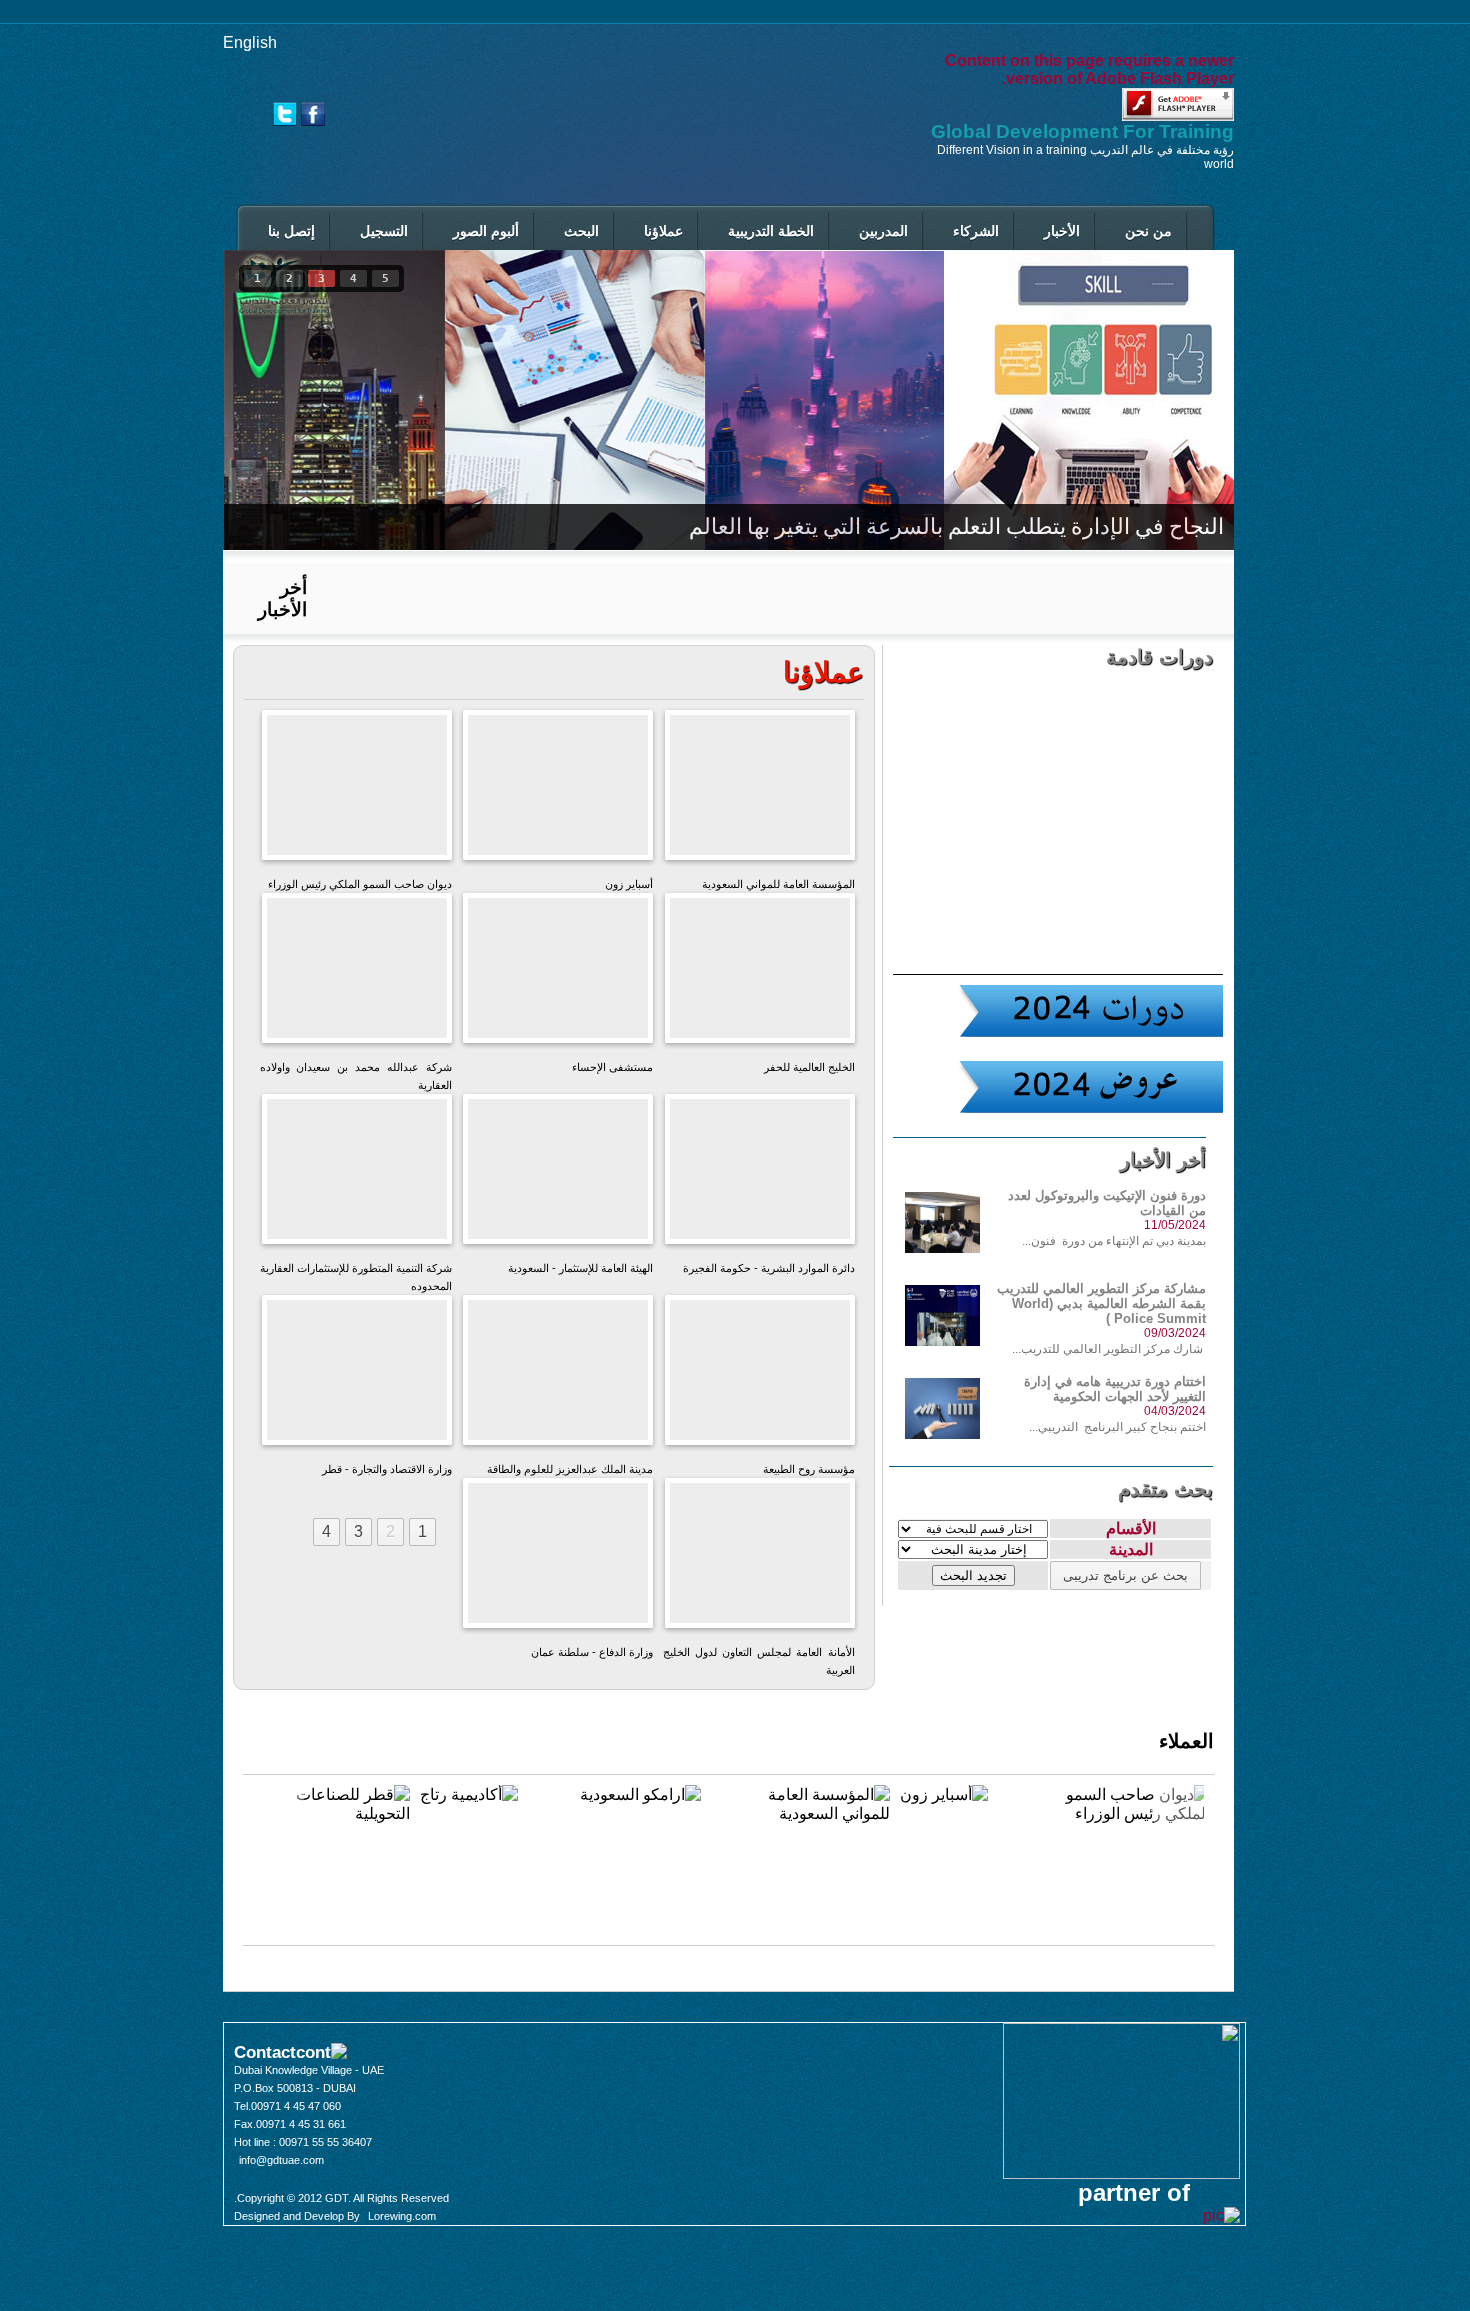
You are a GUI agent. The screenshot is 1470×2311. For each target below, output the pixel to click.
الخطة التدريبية (771, 231)
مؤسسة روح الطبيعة (760, 1367)
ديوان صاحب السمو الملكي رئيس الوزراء (356, 790)
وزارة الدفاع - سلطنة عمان (558, 1558)
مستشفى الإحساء (558, 965)
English (250, 42)
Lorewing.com (402, 2216)
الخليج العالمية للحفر (760, 965)
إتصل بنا (291, 231)
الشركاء (976, 231)
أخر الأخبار (282, 598)
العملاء (1186, 1741)
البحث (581, 231)
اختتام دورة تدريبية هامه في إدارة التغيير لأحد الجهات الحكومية (1115, 1389)
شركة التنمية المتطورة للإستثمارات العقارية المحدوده (356, 1182)
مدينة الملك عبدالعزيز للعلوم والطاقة (558, 1375)
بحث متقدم (1165, 1489)
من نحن (1148, 231)
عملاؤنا (663, 231)
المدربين (883, 231)
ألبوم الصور (486, 231)
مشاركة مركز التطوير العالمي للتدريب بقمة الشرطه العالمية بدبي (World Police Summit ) (1101, 1303)
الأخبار (1062, 231)
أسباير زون (558, 782)
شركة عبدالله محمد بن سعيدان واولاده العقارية (356, 973)
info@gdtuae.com (281, 2160)
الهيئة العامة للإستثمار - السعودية (558, 1174)
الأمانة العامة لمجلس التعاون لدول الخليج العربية (759, 1566)
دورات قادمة (1159, 657)
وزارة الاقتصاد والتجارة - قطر (357, 1375)
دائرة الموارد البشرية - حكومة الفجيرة (760, 1174)
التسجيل (384, 231)
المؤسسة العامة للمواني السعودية (760, 790)
